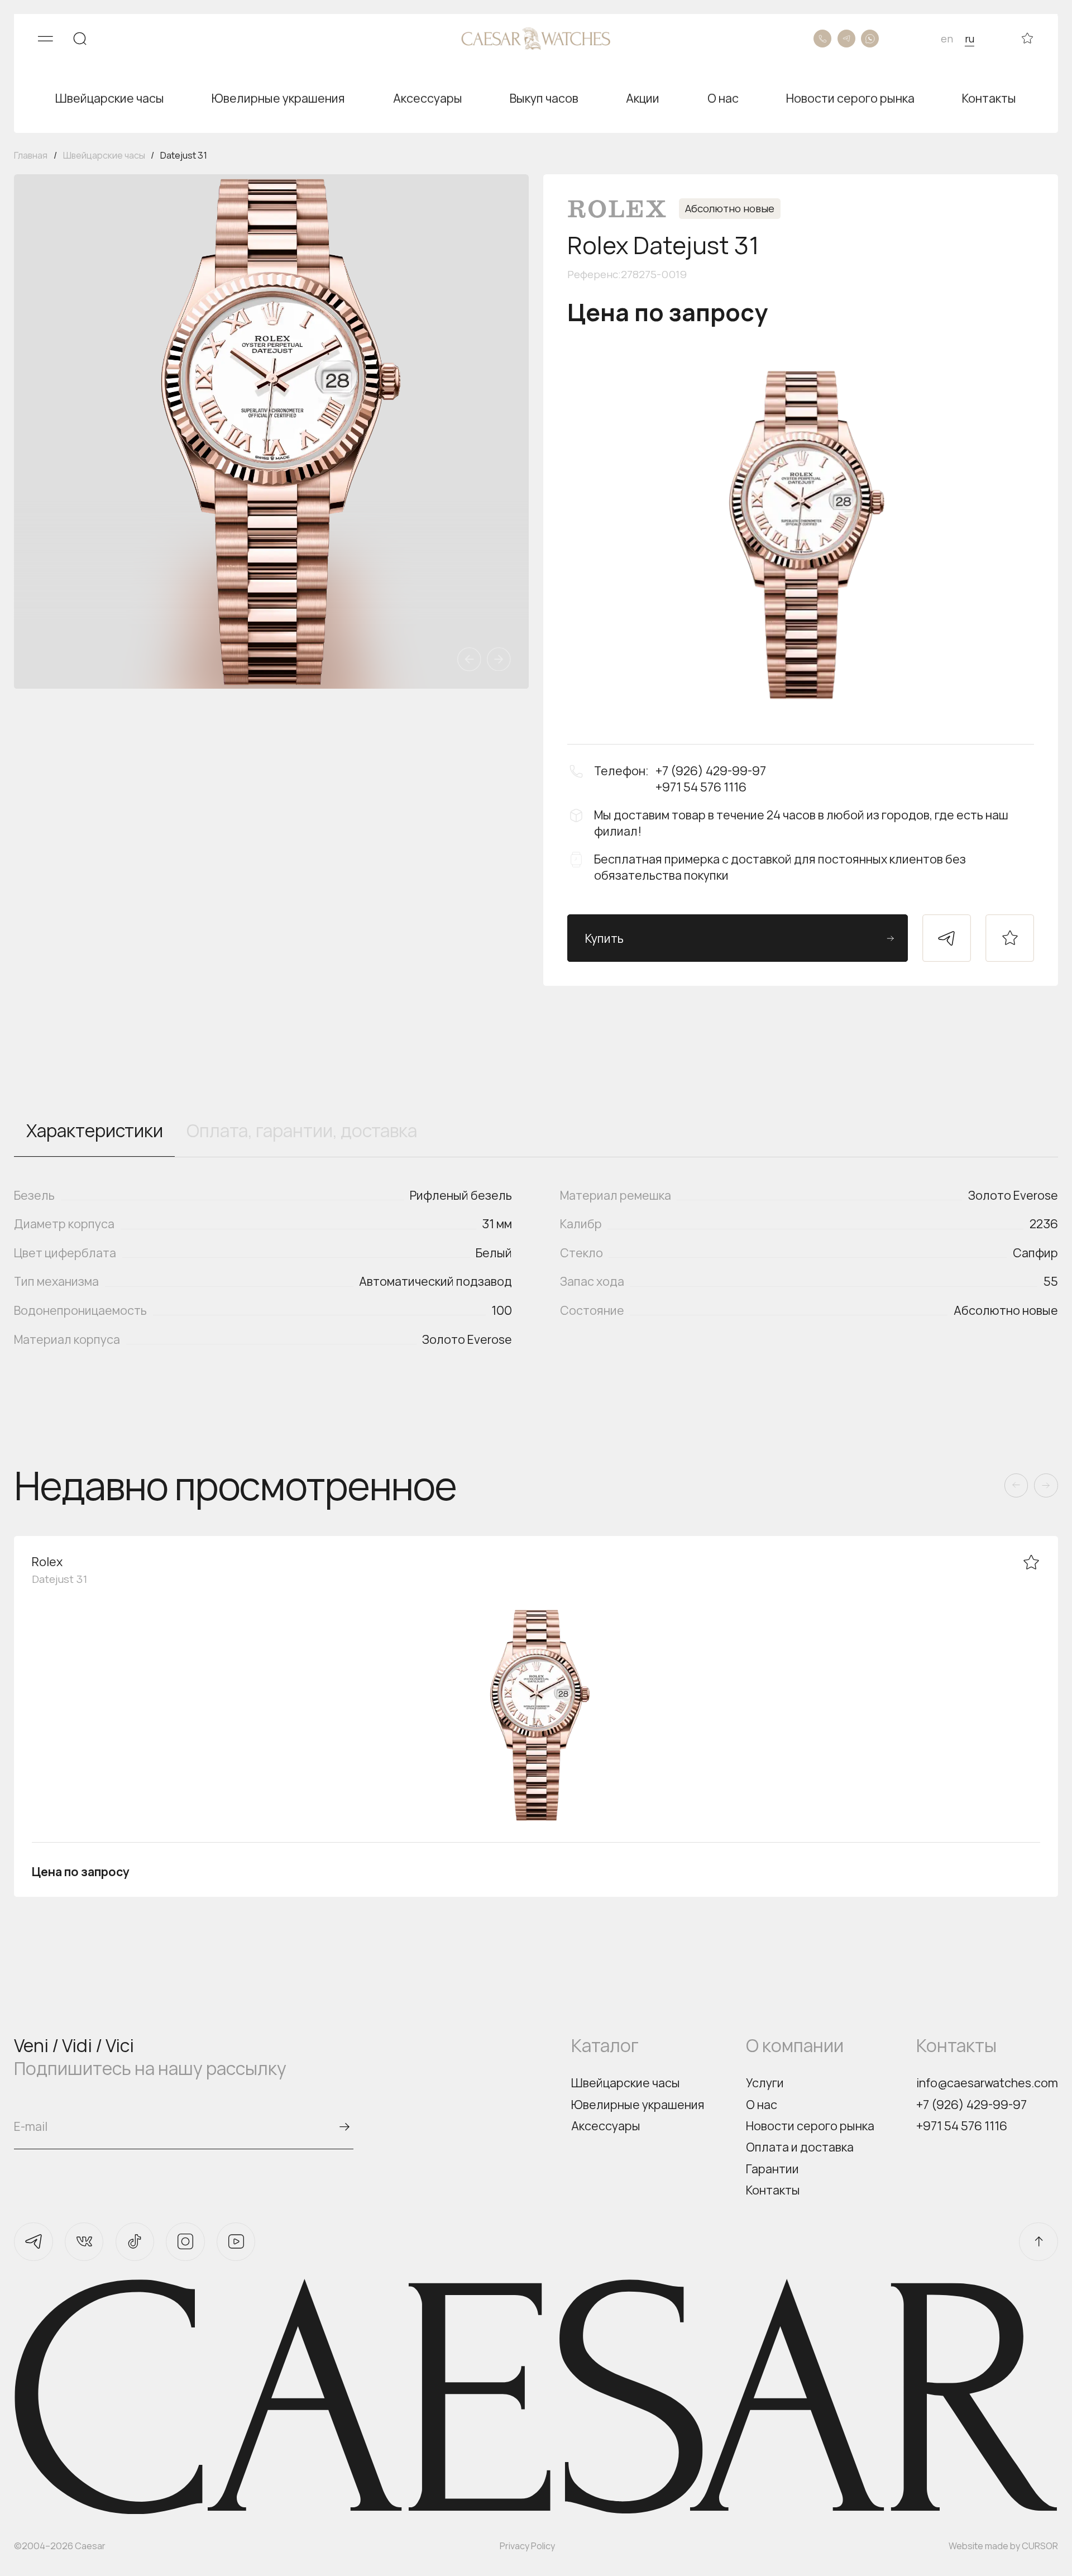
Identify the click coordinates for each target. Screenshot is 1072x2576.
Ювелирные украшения (638, 2104)
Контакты (773, 2190)
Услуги (765, 2083)
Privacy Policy (527, 2546)
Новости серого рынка (810, 2126)
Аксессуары (606, 2126)
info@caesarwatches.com (987, 2083)
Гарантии (772, 2169)
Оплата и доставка (800, 2147)
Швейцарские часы (626, 2083)
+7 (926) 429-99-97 (971, 2104)
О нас (762, 2104)
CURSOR (1040, 2546)
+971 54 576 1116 (962, 2126)
